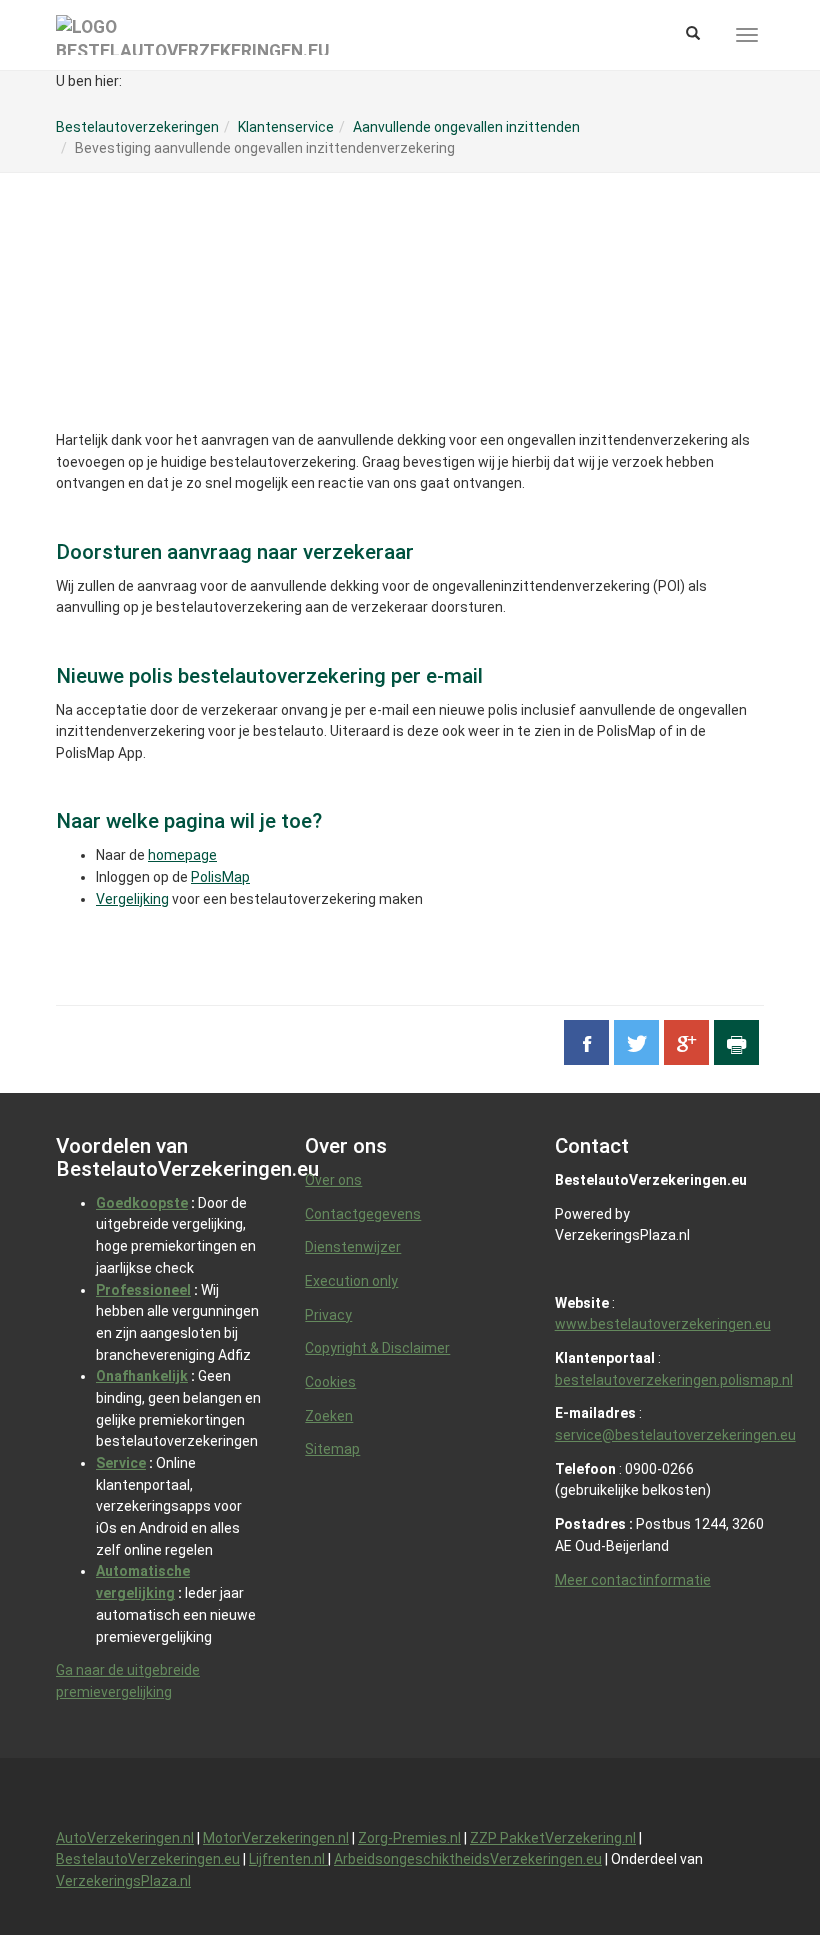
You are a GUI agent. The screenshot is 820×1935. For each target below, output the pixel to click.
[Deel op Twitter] (636, 1042)
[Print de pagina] (736, 1042)
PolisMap (220, 877)
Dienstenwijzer (353, 1247)
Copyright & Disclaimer (377, 1348)
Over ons (333, 1180)
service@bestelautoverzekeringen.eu (675, 1435)
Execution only (351, 1281)
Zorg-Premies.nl (409, 1838)
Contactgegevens (363, 1214)
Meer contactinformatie (633, 1580)
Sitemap (332, 1449)
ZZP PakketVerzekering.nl (553, 1838)
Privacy (328, 1315)
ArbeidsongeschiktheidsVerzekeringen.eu (468, 1859)
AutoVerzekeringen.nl (125, 1838)
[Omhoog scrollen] (759, 1874)
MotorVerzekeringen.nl (276, 1838)
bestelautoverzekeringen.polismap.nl (674, 1380)
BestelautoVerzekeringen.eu (148, 1859)
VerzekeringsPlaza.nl (123, 1881)
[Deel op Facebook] (586, 1042)
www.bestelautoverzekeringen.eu (663, 1324)
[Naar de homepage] (192, 35)
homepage (182, 855)
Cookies (330, 1382)
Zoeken (329, 1416)
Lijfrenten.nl (288, 1859)
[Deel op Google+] (686, 1042)
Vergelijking (132, 899)
